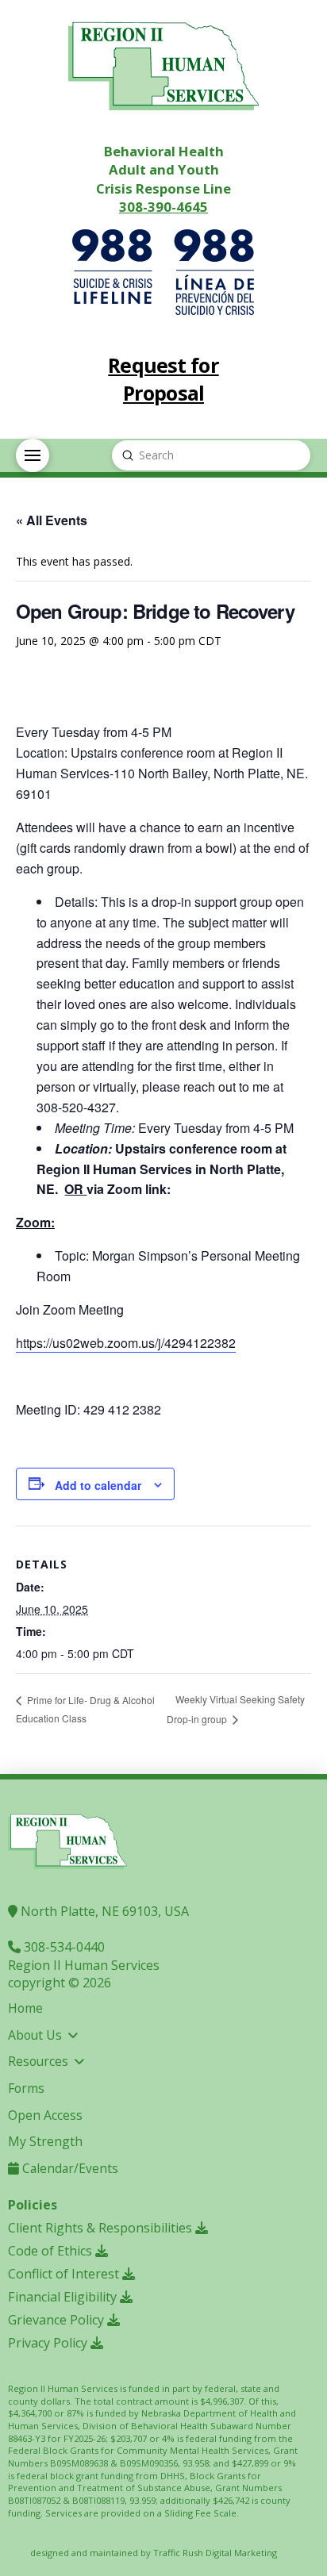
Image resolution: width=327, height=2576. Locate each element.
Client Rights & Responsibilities (102, 2228)
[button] (33, 455)
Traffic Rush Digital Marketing (215, 2553)
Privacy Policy (49, 2343)
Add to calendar (98, 1485)
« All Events (52, 520)
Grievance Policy (58, 2320)
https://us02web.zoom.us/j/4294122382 (126, 1343)
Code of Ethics (52, 2251)
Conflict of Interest (65, 2274)
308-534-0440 (63, 1947)
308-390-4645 (163, 207)
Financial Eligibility (64, 2297)
